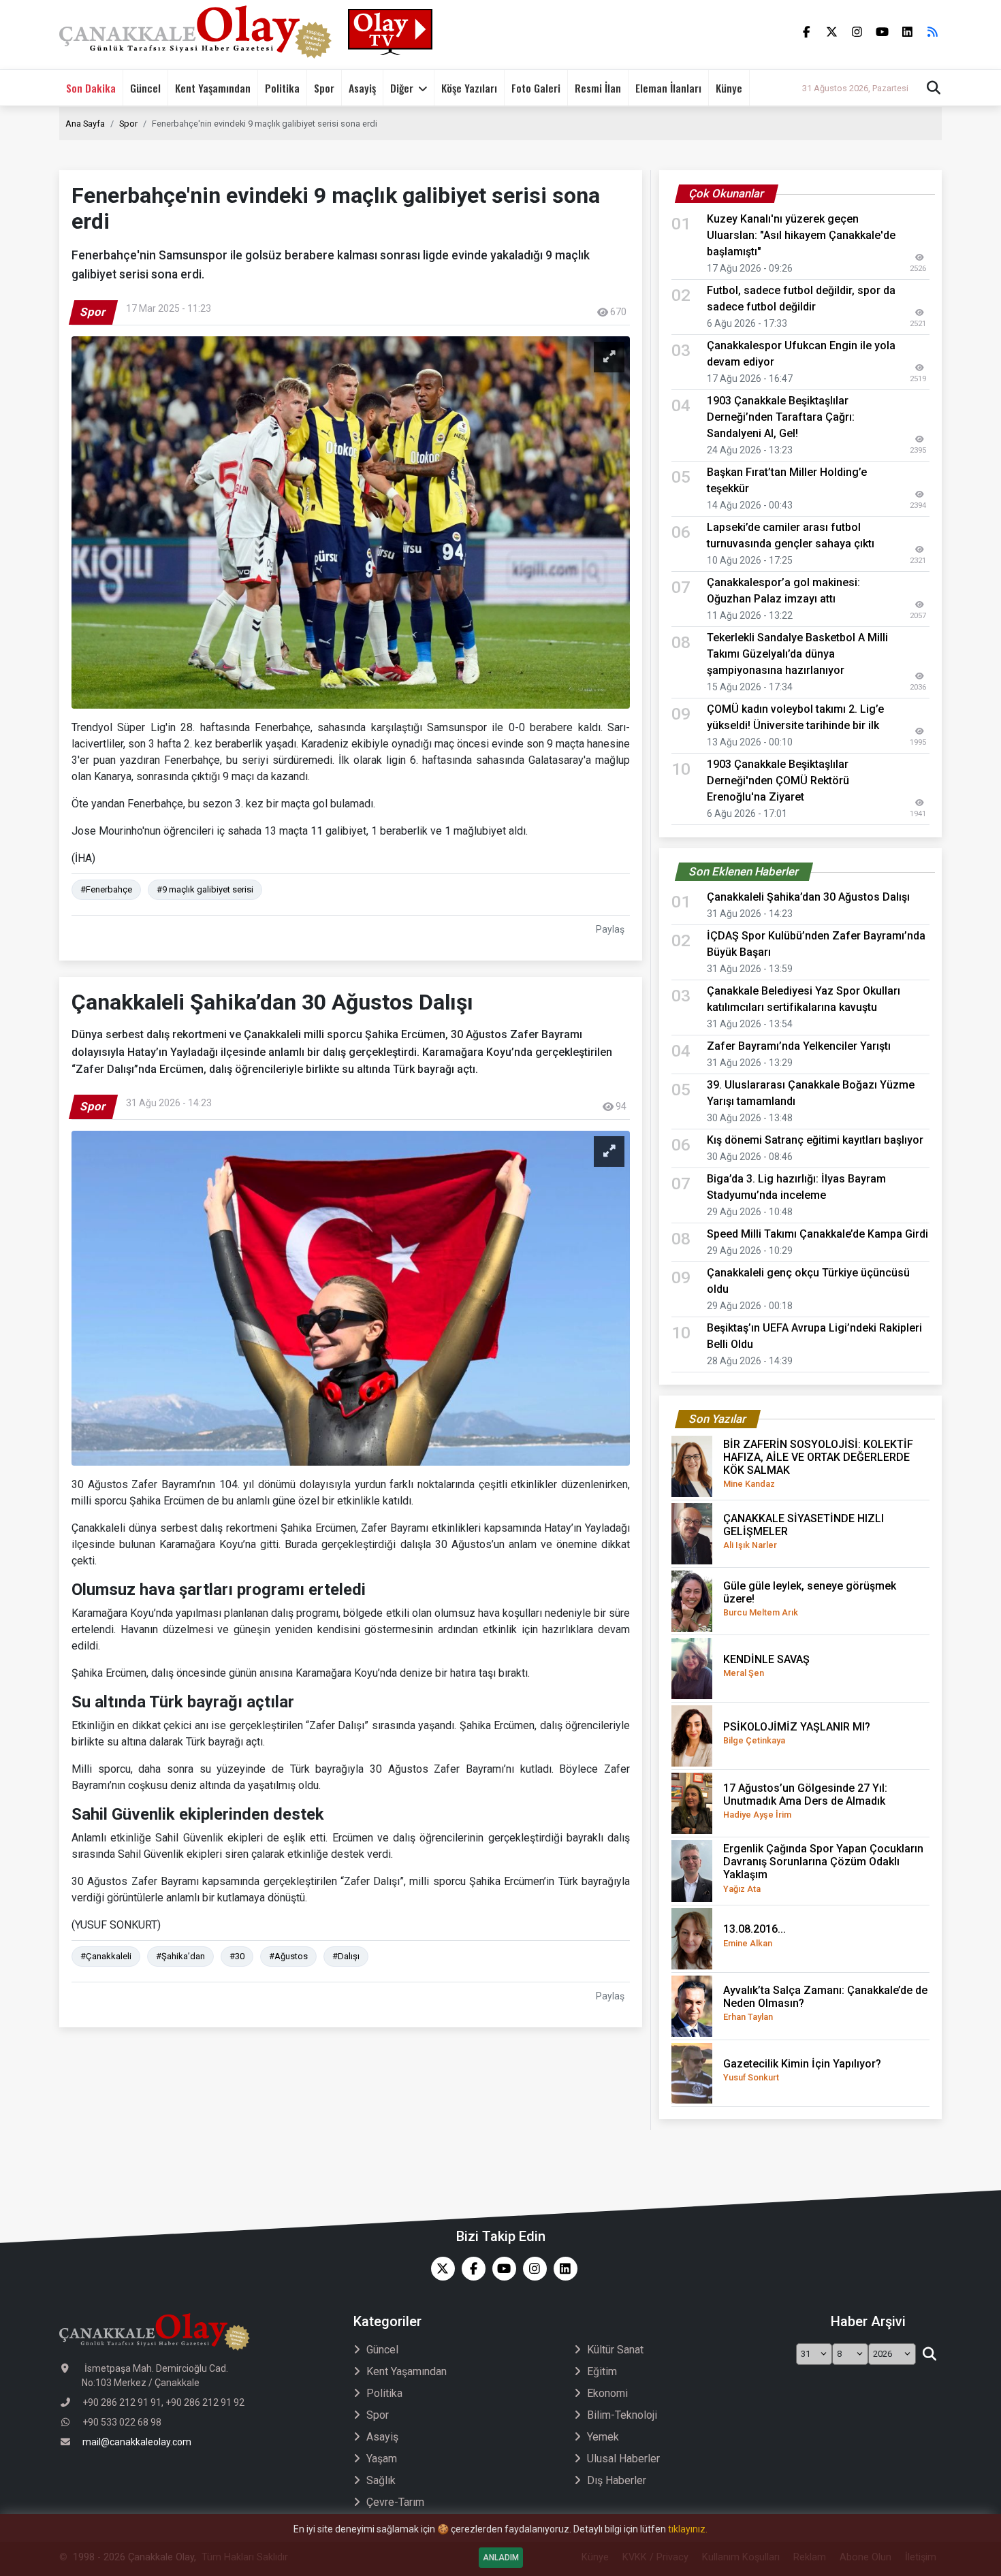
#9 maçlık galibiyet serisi (205, 889)
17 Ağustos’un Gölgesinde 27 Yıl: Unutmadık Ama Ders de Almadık (805, 1801)
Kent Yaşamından (213, 88)
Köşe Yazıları (469, 88)
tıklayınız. (688, 2529)
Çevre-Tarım (395, 2502)
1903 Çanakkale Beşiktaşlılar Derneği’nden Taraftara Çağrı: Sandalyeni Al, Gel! (781, 417)
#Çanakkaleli (106, 1956)
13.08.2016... (754, 1935)
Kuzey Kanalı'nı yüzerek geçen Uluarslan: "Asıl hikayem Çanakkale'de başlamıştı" (801, 235)
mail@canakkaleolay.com (137, 2442)
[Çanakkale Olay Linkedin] (562, 2269)
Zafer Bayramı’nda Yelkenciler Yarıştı (799, 1046)
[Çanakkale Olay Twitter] (440, 2269)
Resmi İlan (598, 88)
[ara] (929, 2354)
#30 (237, 1956)
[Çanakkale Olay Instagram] (531, 2269)
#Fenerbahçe (106, 889)
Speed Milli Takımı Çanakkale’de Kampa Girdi (817, 1234)
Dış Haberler (617, 2480)
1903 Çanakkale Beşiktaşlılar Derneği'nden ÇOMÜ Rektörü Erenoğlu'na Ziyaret (778, 780)
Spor (324, 88)
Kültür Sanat (615, 2350)
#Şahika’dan (180, 1956)
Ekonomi (607, 2393)
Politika (282, 88)
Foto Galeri (536, 88)
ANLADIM (501, 2558)
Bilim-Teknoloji (622, 2415)
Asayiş (362, 88)
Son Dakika (91, 88)
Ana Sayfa (85, 124)
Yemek (603, 2437)
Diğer (402, 88)
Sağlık (381, 2480)
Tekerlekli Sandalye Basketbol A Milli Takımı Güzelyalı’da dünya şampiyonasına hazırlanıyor (797, 654)
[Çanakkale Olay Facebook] (470, 2269)
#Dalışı (346, 1956)
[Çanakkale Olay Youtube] (501, 2269)
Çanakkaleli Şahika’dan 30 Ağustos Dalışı (808, 897)
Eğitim (602, 2371)
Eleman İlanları (668, 88)
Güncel (145, 88)
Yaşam (382, 2459)
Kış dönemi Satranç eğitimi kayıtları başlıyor (815, 1140)
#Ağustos (288, 1956)
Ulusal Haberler (623, 2459)
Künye (729, 88)
